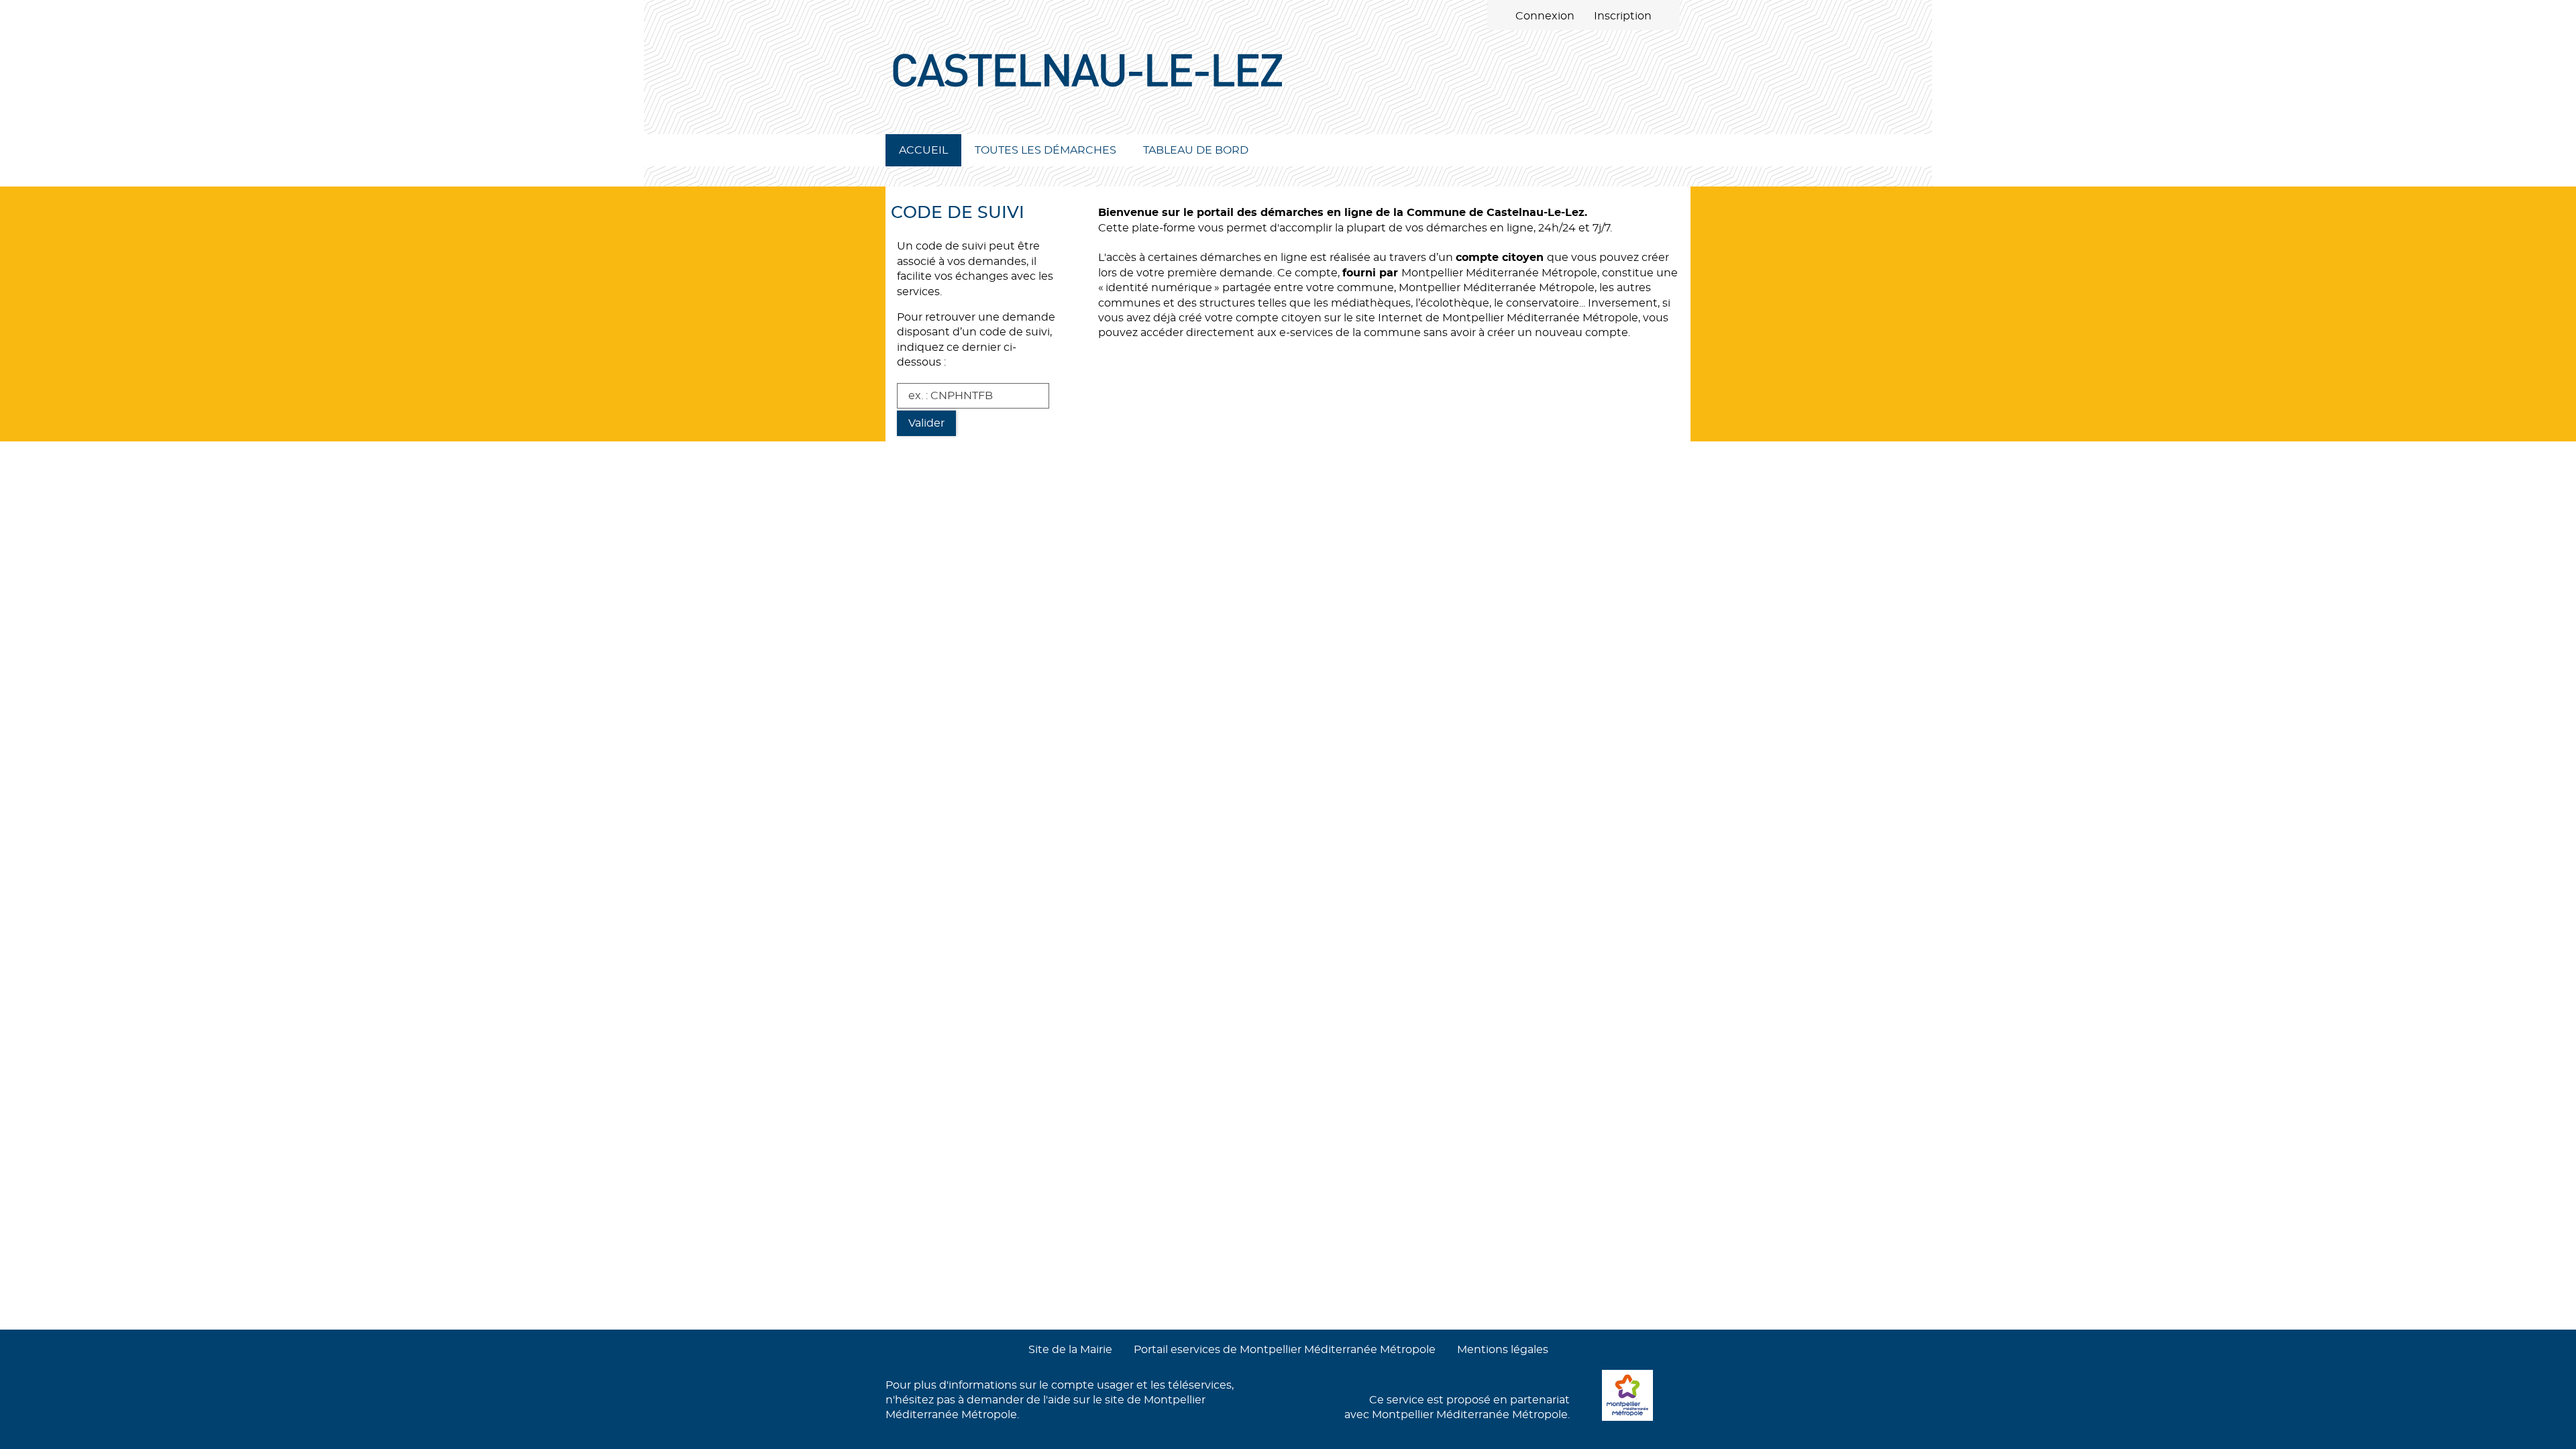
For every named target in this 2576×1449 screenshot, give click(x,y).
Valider (926, 423)
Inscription (1623, 16)
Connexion (1545, 16)
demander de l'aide (1019, 1400)
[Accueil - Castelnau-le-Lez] (1288, 94)
